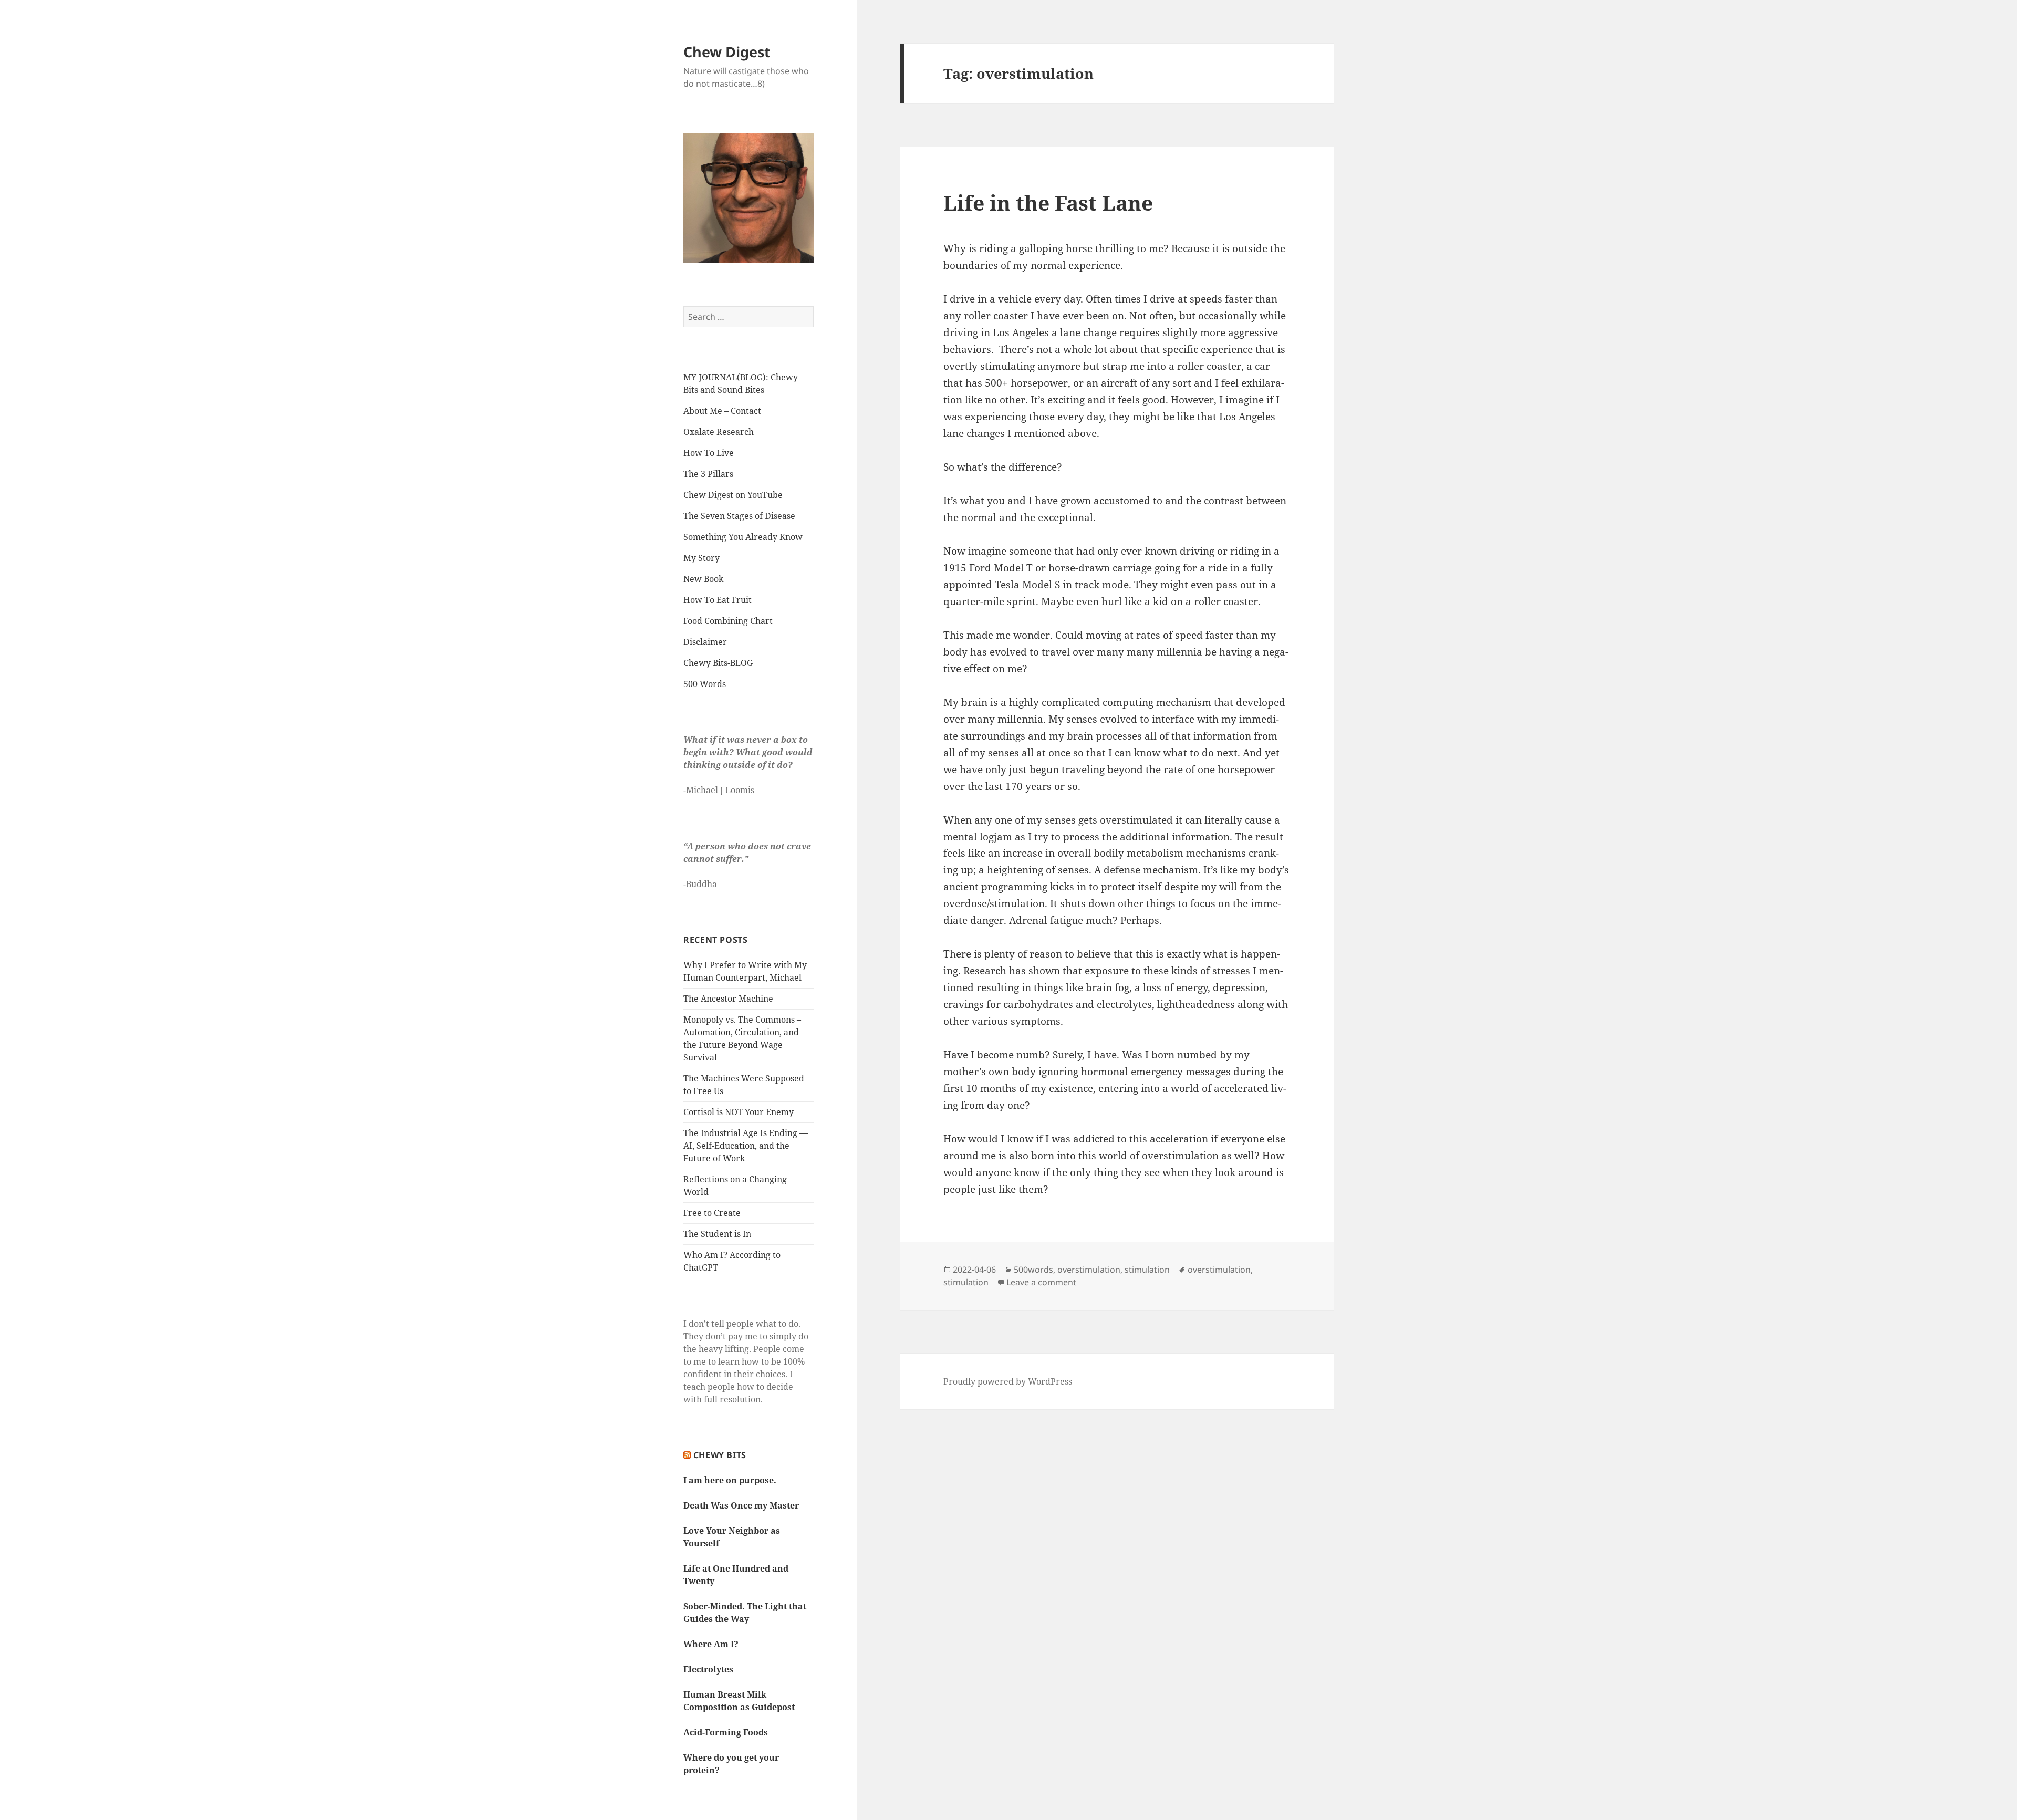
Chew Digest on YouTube (733, 495)
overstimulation (1089, 1270)
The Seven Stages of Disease (739, 516)
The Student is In (717, 1234)
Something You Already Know (743, 537)
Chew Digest (727, 52)
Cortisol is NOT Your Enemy (739, 1112)
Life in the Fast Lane (1048, 202)
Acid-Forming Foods (726, 1732)
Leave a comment (1041, 1282)
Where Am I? (711, 1644)
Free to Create (712, 1213)
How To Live (709, 453)
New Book (703, 579)
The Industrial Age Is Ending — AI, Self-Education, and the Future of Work (746, 1146)
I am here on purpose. (730, 1480)
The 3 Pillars (708, 474)
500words (1033, 1270)
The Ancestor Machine (728, 999)
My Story (701, 558)
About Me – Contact (722, 411)
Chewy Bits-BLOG (718, 663)
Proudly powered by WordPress (1008, 1381)
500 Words (705, 684)
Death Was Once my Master (741, 1505)
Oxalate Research (719, 432)
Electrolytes (708, 1669)
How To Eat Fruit (718, 600)
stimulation (1147, 1270)
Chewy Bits (720, 1455)
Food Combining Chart (728, 621)
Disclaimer (705, 642)
